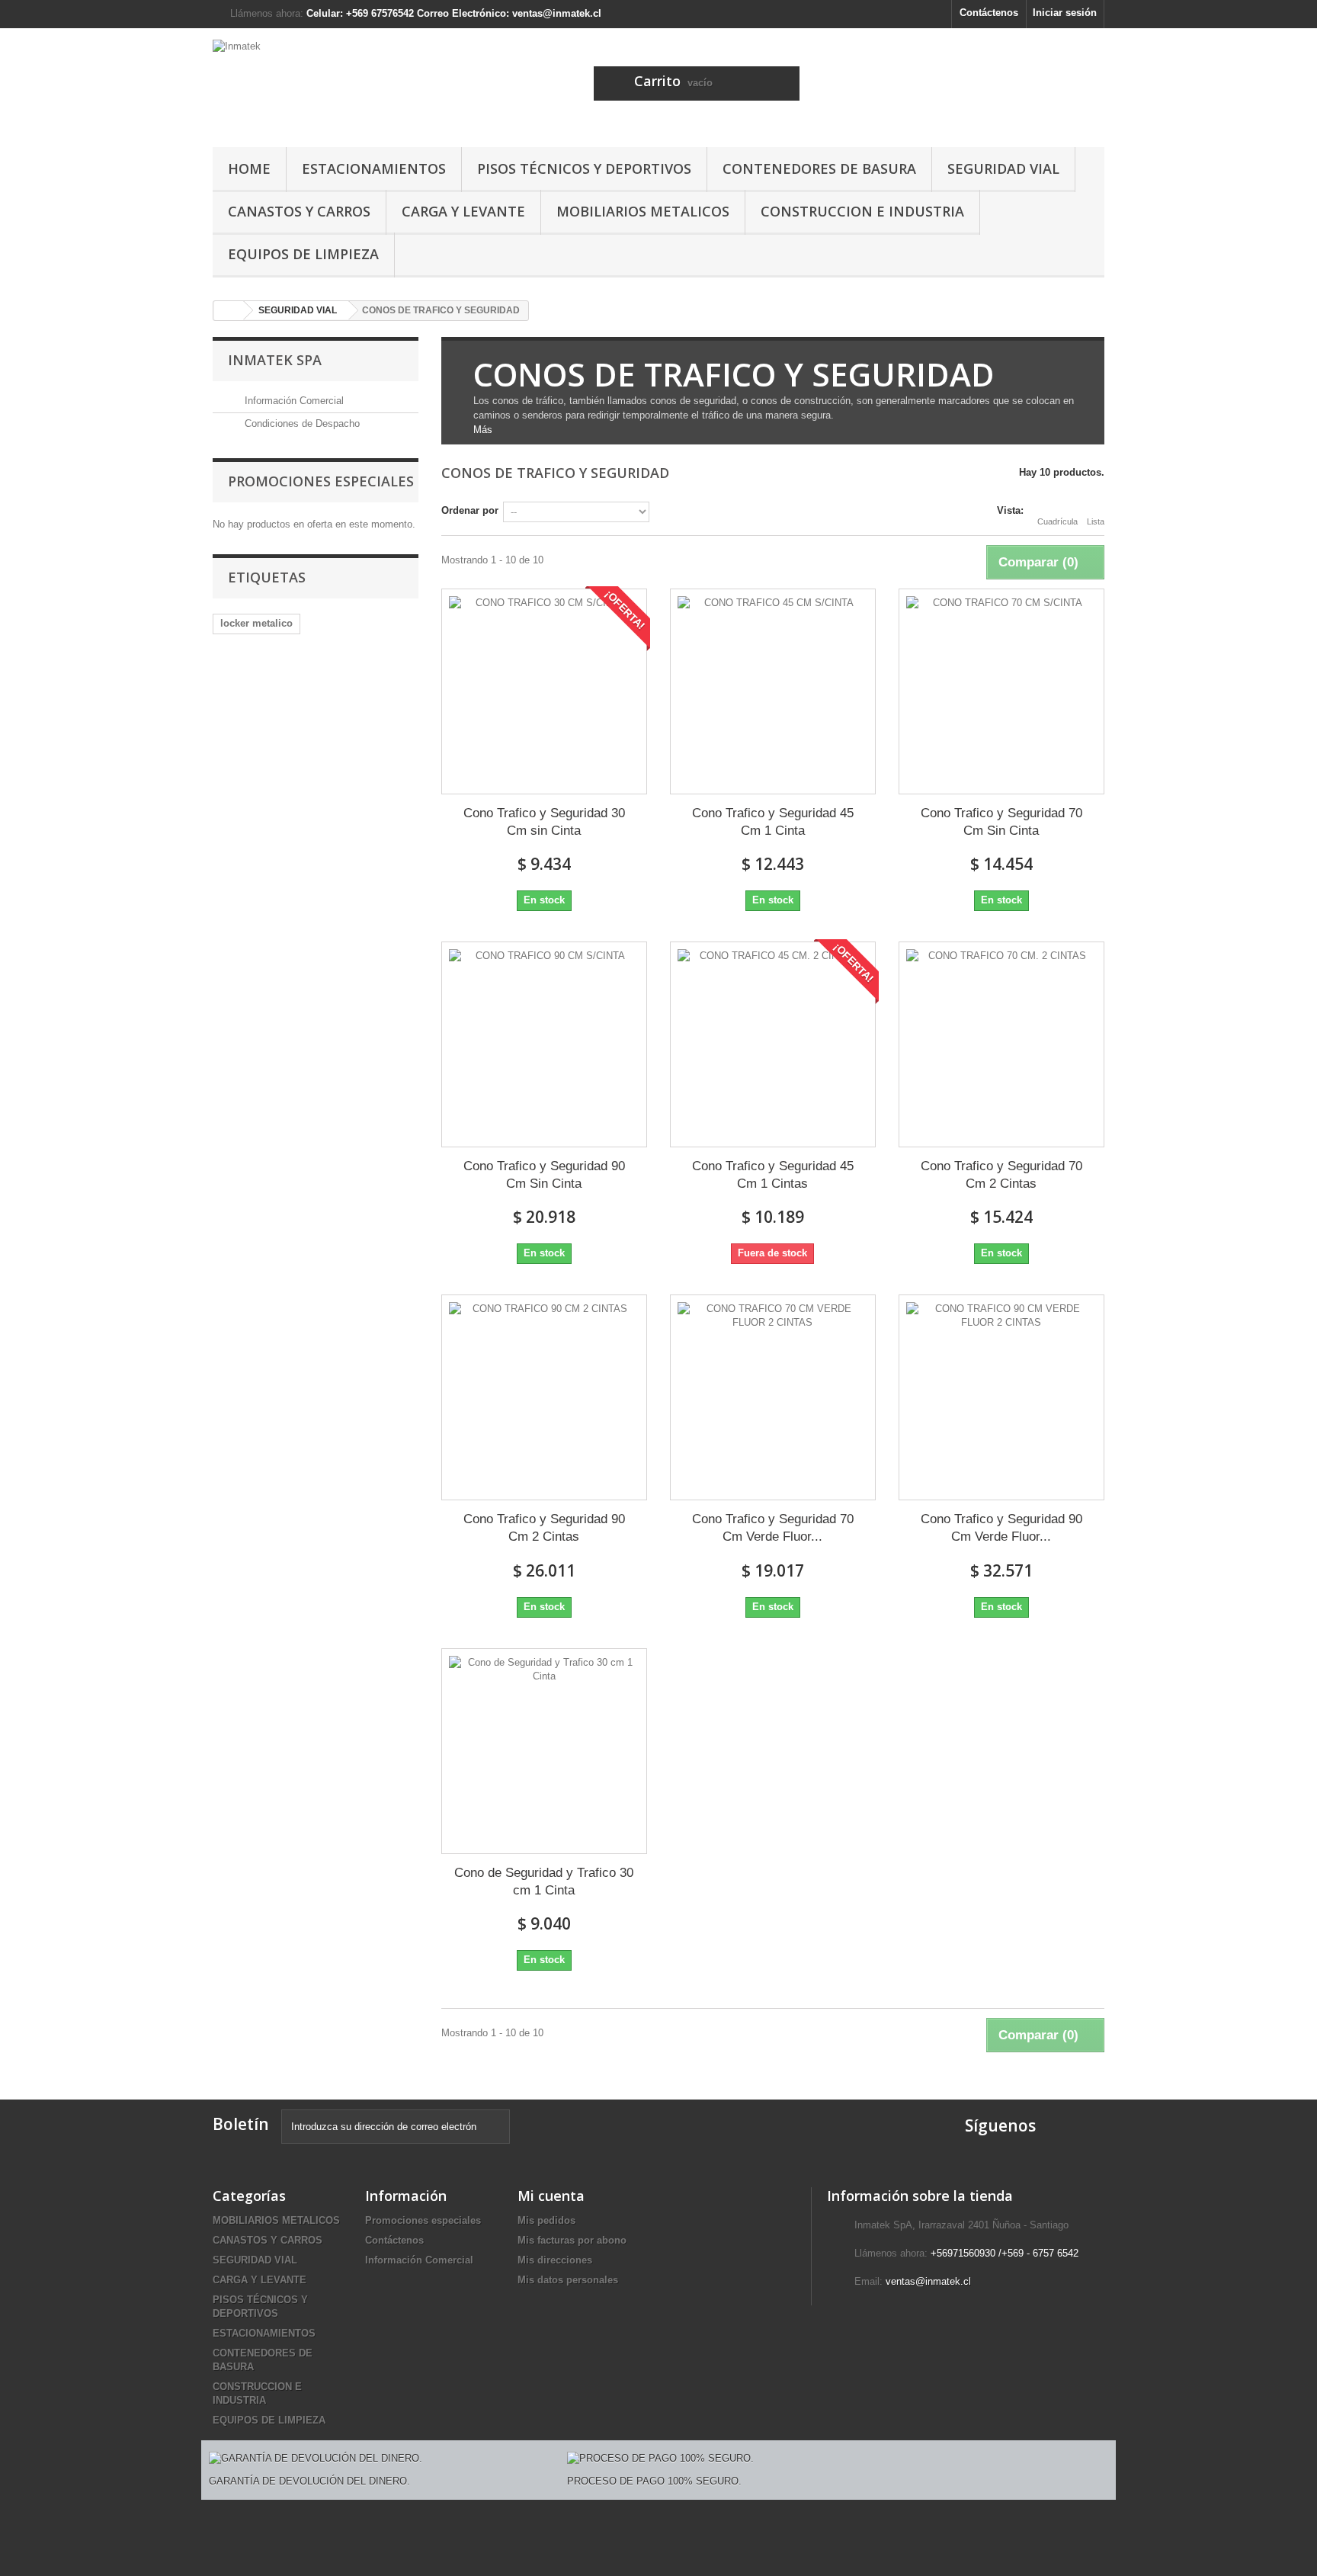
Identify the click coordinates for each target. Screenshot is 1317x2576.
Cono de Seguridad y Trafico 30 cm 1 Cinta (544, 1881)
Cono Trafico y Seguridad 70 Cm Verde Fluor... (773, 1528)
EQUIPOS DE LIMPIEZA (303, 254)
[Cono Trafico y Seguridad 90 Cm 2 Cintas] (544, 1397)
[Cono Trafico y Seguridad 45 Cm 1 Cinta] (773, 691)
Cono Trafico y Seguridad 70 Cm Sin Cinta (1001, 822)
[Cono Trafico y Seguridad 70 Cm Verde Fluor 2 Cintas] (773, 1397)
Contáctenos (989, 13)
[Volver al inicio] (229, 311)
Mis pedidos (546, 2220)
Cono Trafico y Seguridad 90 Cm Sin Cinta (544, 1175)
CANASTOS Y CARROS (299, 211)
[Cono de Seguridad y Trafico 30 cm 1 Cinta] (544, 1751)
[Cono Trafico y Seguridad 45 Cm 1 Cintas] (773, 1044)
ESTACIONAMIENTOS (374, 168)
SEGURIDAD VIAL (1003, 168)
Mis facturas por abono (572, 2240)
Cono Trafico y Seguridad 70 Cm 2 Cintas (1001, 1175)
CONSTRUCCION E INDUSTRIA (862, 211)
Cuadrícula (1057, 521)
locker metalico (256, 623)
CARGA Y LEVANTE (463, 211)
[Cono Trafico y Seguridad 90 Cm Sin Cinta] (544, 1044)
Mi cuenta (551, 2196)
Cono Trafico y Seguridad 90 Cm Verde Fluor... (1001, 1528)
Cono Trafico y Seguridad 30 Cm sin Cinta (544, 822)
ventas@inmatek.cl (928, 2281)
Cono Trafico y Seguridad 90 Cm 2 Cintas (544, 1528)
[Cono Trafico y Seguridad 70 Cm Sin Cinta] (1001, 691)
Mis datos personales (568, 2280)
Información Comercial (293, 401)
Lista (1096, 521)
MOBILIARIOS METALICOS (643, 211)
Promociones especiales (321, 481)
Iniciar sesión (1065, 13)
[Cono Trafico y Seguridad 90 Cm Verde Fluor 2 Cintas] (1001, 1397)
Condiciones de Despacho (301, 423)
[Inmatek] (354, 84)
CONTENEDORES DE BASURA (819, 168)
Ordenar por (470, 510)
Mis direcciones (555, 2260)
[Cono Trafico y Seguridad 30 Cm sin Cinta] (544, 691)
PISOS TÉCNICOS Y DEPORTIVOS (584, 168)
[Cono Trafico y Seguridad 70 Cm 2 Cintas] (1001, 1044)
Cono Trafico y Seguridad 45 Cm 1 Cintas (773, 1175)
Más (483, 430)
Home (249, 168)
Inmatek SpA (275, 360)
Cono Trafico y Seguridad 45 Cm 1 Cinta (773, 822)
